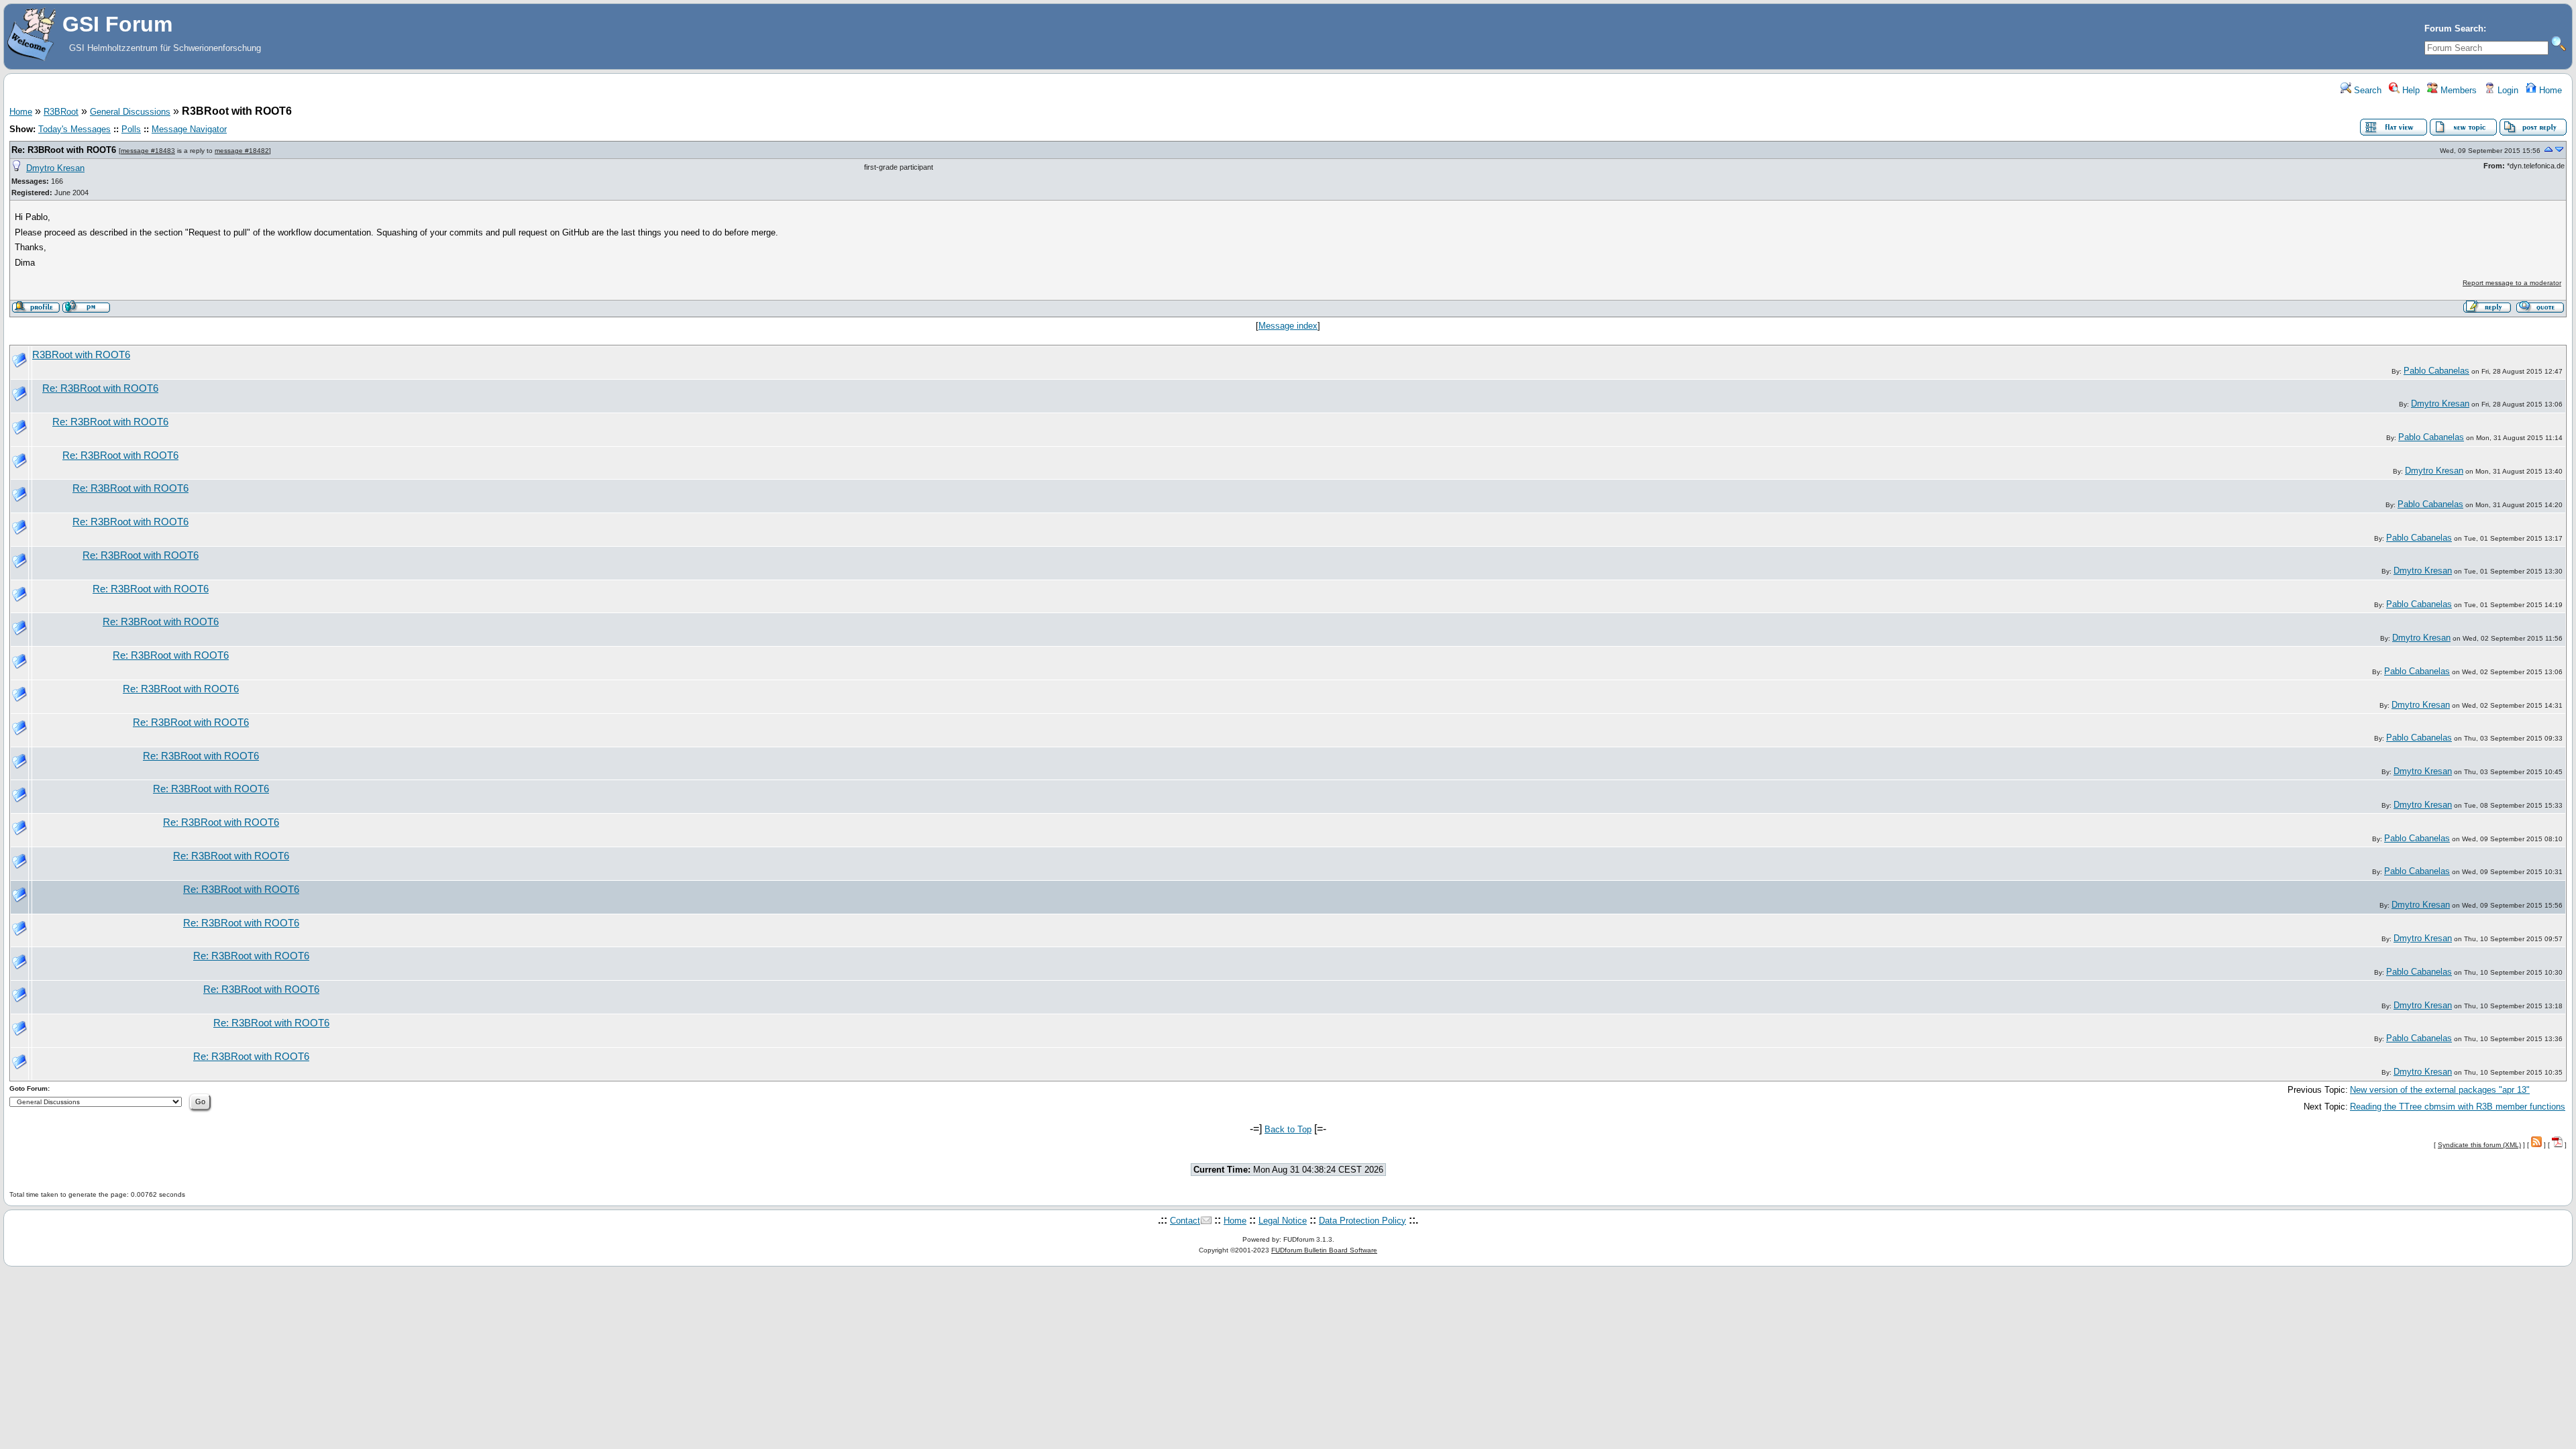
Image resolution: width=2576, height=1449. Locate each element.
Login (2507, 90)
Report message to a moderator (2512, 283)
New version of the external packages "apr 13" (2440, 1090)
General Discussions (130, 112)
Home (2549, 90)
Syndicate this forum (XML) (2479, 1145)
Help (2410, 90)
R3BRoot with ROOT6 (81, 355)
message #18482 (242, 151)
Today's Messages (74, 129)
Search (2366, 90)
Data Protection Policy (1362, 1221)
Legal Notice (1283, 1221)
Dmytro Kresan (55, 168)
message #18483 (148, 151)
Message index (1288, 326)
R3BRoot (61, 112)
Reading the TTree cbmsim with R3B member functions (2458, 1107)
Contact (1185, 1221)
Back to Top (1288, 1129)
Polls (131, 129)
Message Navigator (189, 129)
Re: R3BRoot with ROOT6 (64, 150)
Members (2457, 90)
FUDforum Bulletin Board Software (1324, 1250)
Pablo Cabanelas (2436, 371)
